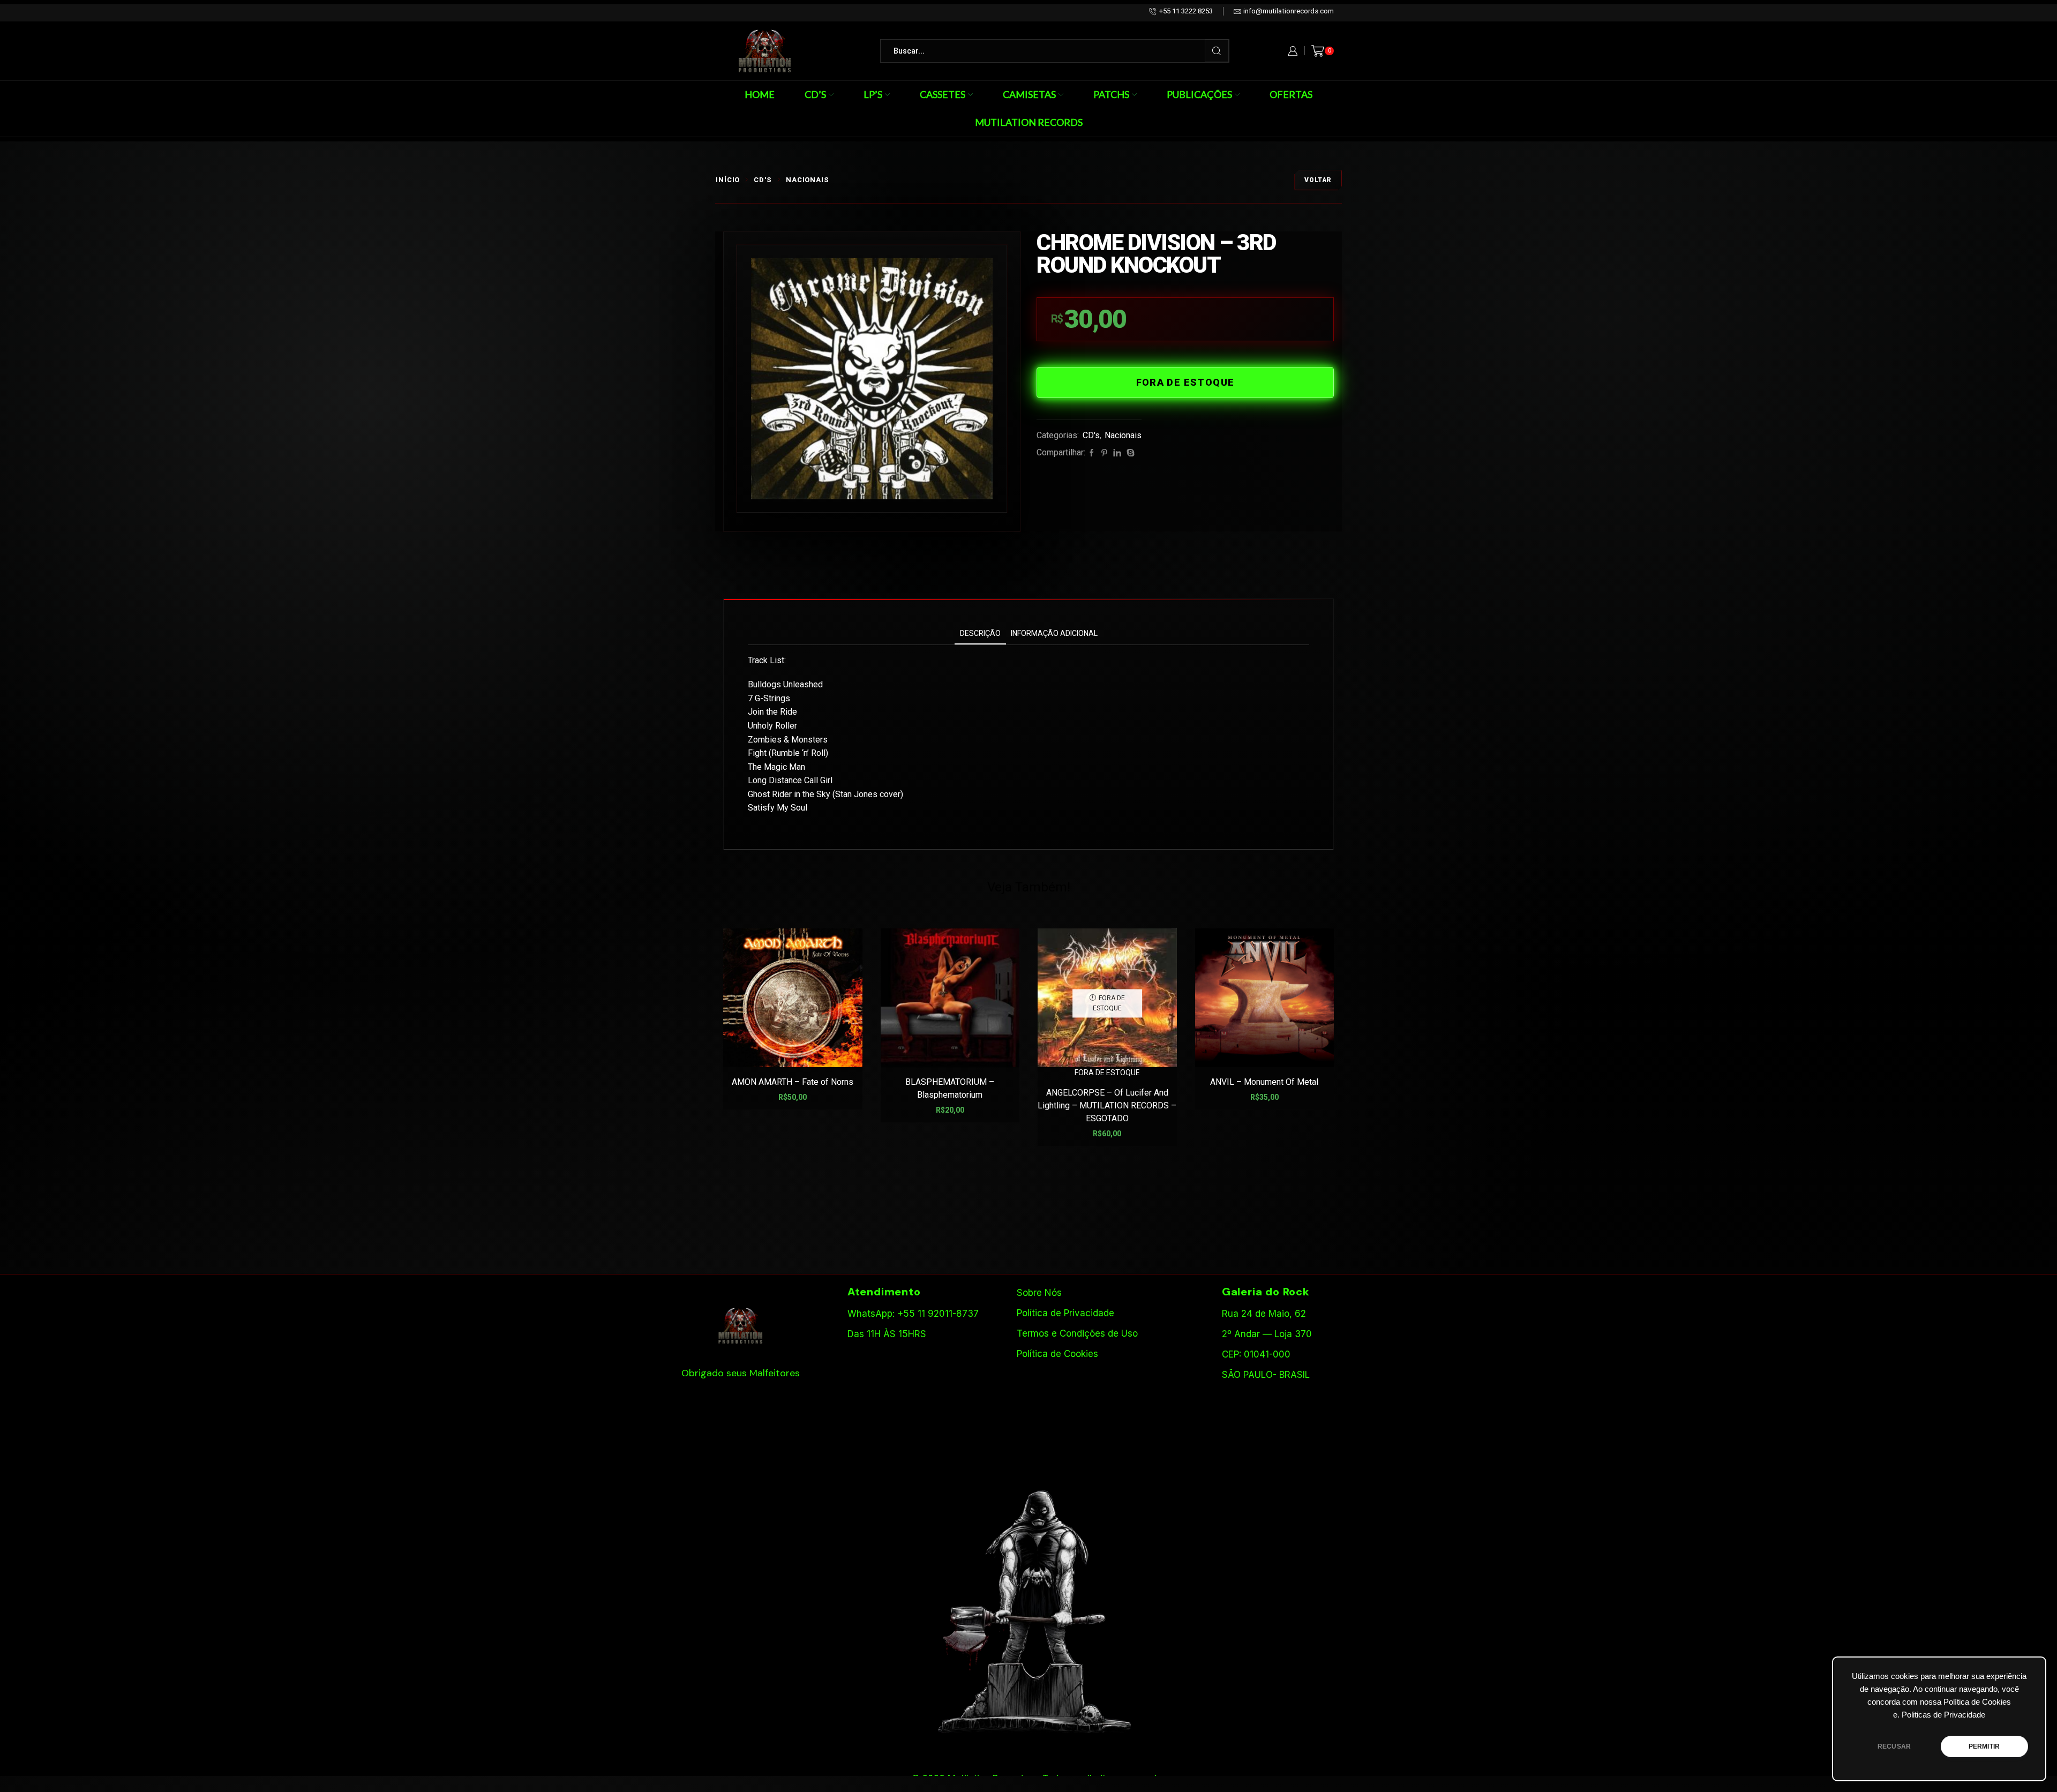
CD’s (815, 94)
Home (760, 94)
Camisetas (1029, 94)
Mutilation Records (1029, 122)
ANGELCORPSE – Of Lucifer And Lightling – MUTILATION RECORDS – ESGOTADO (1107, 1105)
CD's (763, 180)
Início (728, 180)
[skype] (1129, 453)
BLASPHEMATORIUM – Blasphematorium (950, 1088)
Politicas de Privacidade (1943, 1715)
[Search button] (1217, 51)
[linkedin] (1117, 453)
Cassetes (943, 94)
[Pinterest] (1104, 453)
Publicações (1199, 94)
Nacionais (808, 180)
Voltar (1318, 180)
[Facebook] (1092, 453)
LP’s (873, 94)
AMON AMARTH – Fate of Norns (793, 1082)
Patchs (1111, 94)
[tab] (980, 633)
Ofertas (1291, 94)
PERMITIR (1984, 1746)
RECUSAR (1894, 1746)
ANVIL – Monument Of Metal (1264, 1082)
